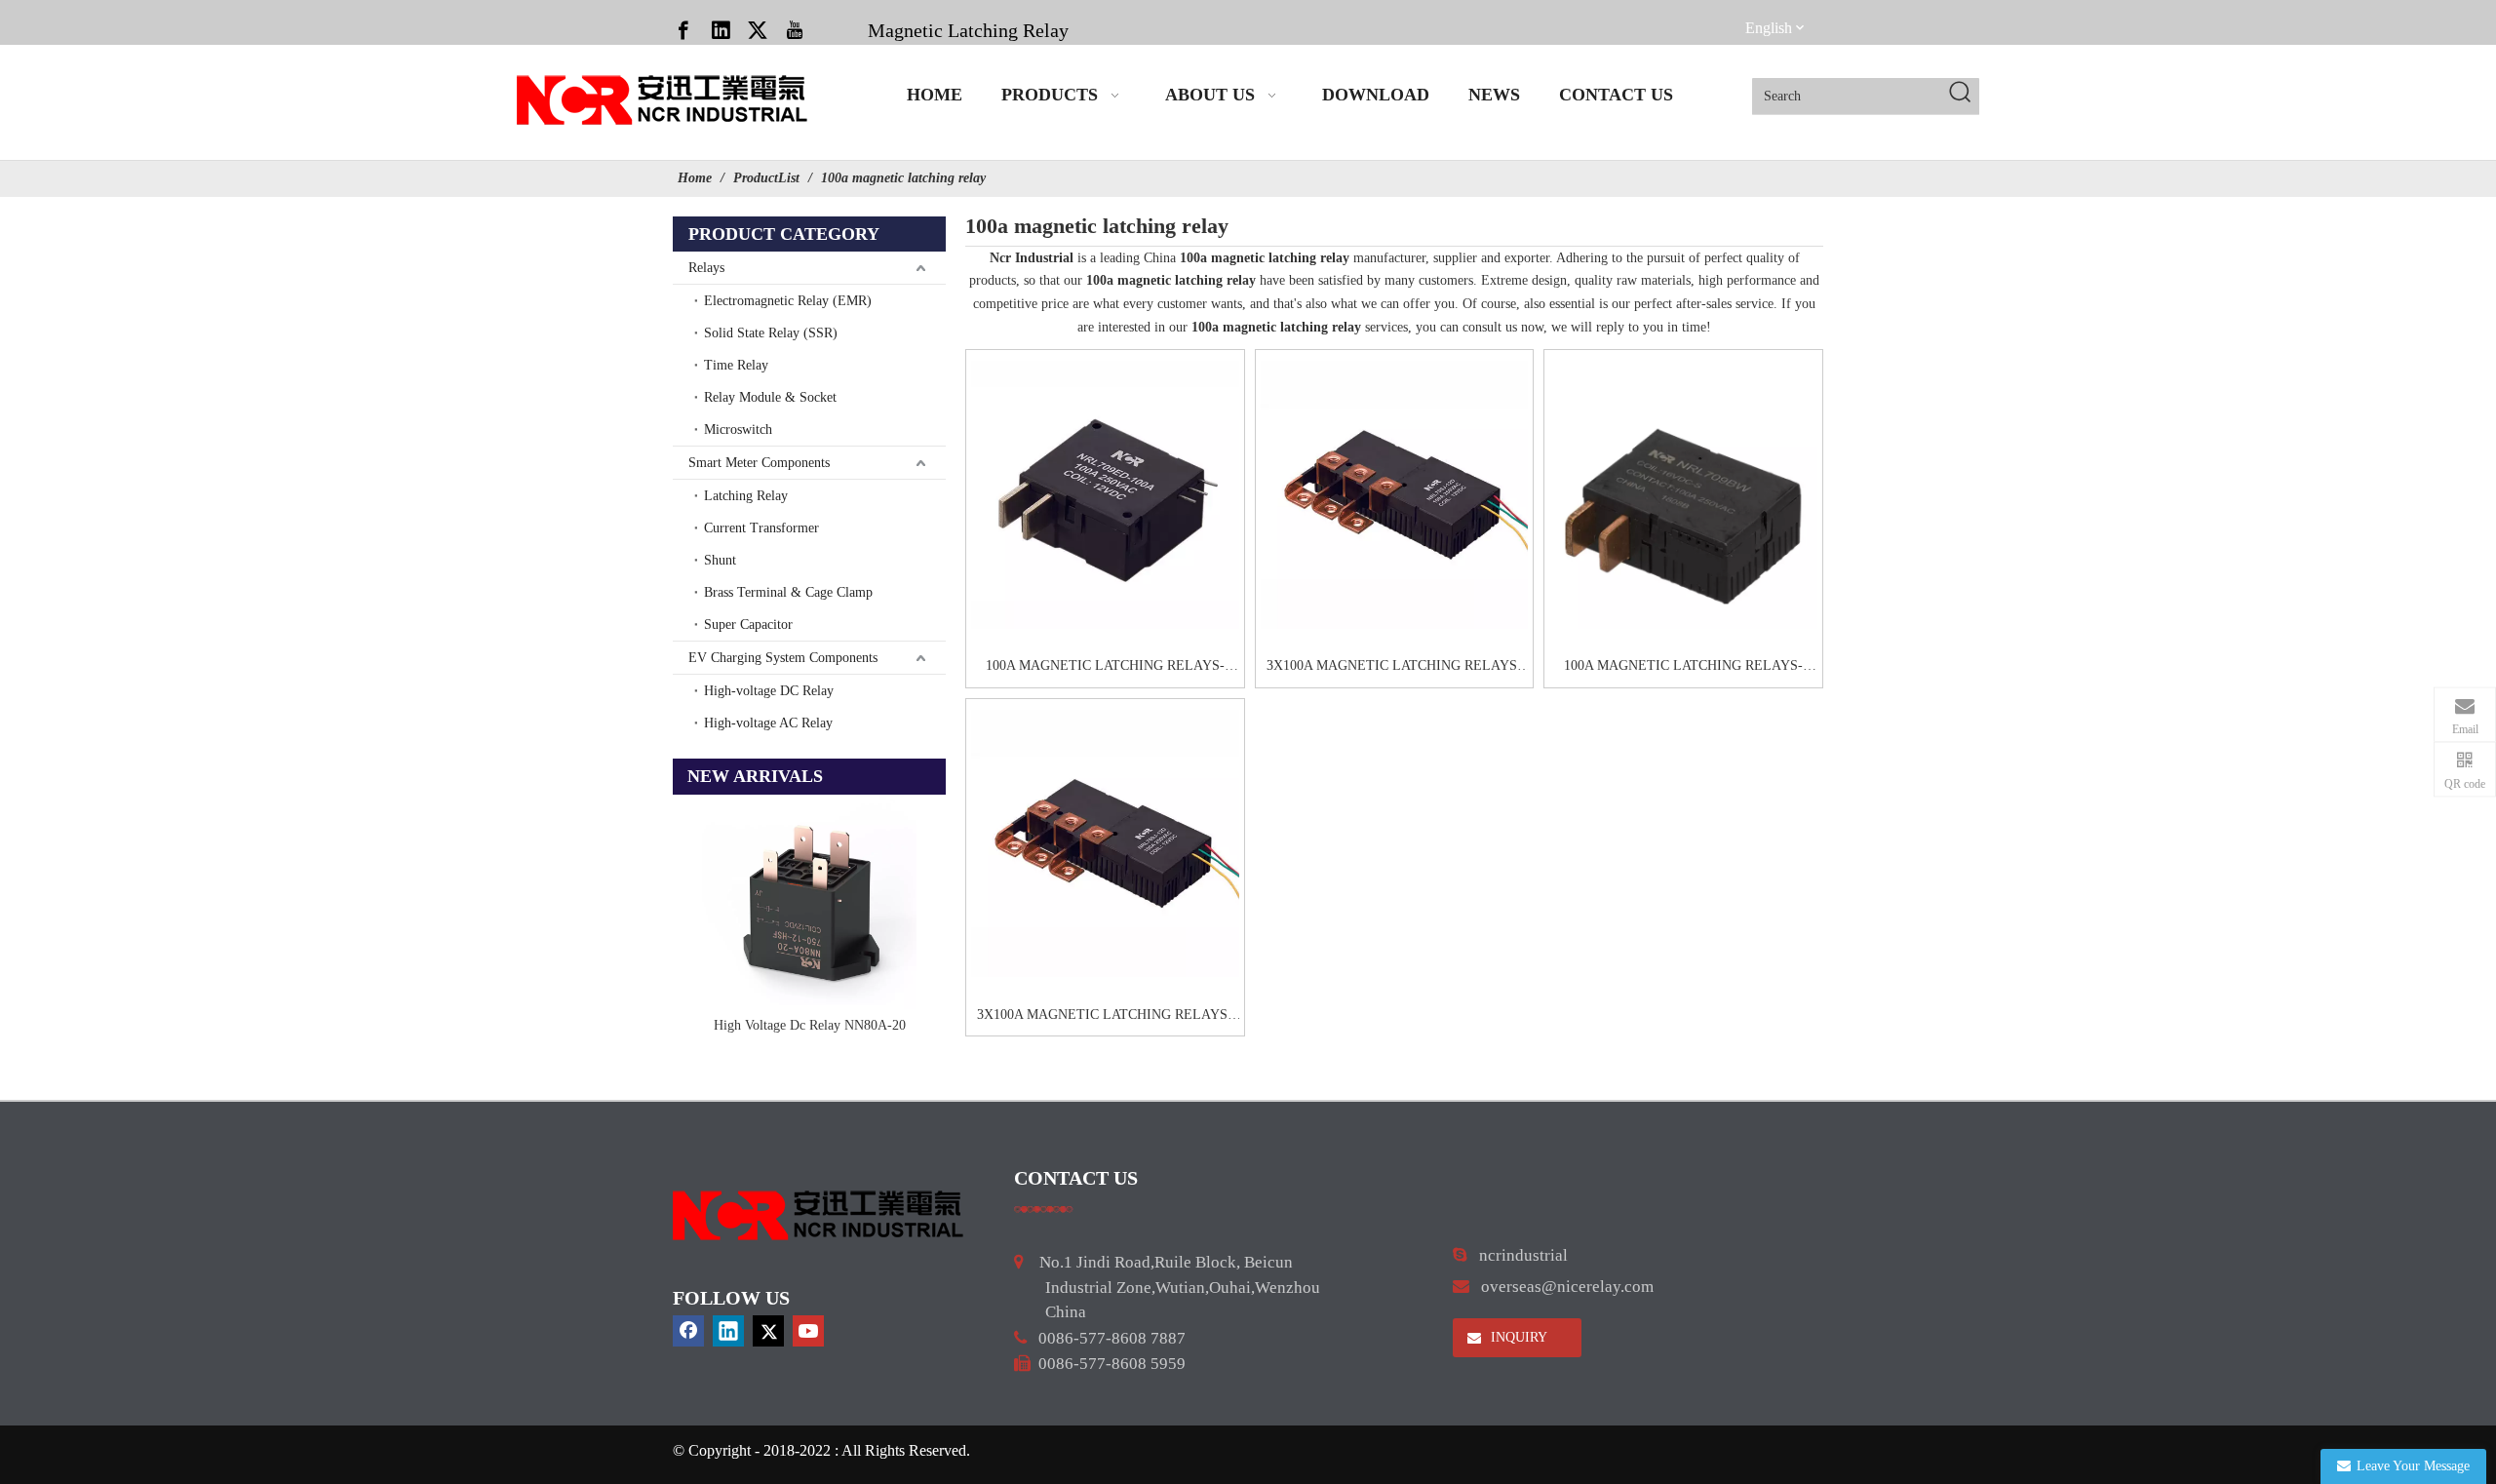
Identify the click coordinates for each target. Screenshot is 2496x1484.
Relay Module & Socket (770, 397)
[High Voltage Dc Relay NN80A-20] (809, 902)
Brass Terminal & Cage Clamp (788, 592)
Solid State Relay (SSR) (771, 333)
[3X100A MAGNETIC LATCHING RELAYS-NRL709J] (1395, 495)
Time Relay (736, 365)
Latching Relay (746, 496)
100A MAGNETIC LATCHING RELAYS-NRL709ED (1105, 668)
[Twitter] (758, 29)
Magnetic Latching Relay (968, 30)
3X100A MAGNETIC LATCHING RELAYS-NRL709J (1394, 668)
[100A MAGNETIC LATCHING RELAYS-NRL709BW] (1683, 495)
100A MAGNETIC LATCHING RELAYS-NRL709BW (1683, 668)
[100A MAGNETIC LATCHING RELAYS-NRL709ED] (1105, 495)
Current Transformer (761, 528)
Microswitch (738, 430)
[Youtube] (795, 29)
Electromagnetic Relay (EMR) (788, 301)
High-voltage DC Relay (769, 691)
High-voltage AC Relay (768, 723)
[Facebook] (683, 29)
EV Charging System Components (783, 658)
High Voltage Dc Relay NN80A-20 (810, 1025)
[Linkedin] (721, 29)
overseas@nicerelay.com (1567, 1287)
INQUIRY (1517, 1337)
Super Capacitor (748, 625)
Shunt (720, 560)
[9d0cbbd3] (819, 1215)
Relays (706, 268)
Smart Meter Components (759, 463)
